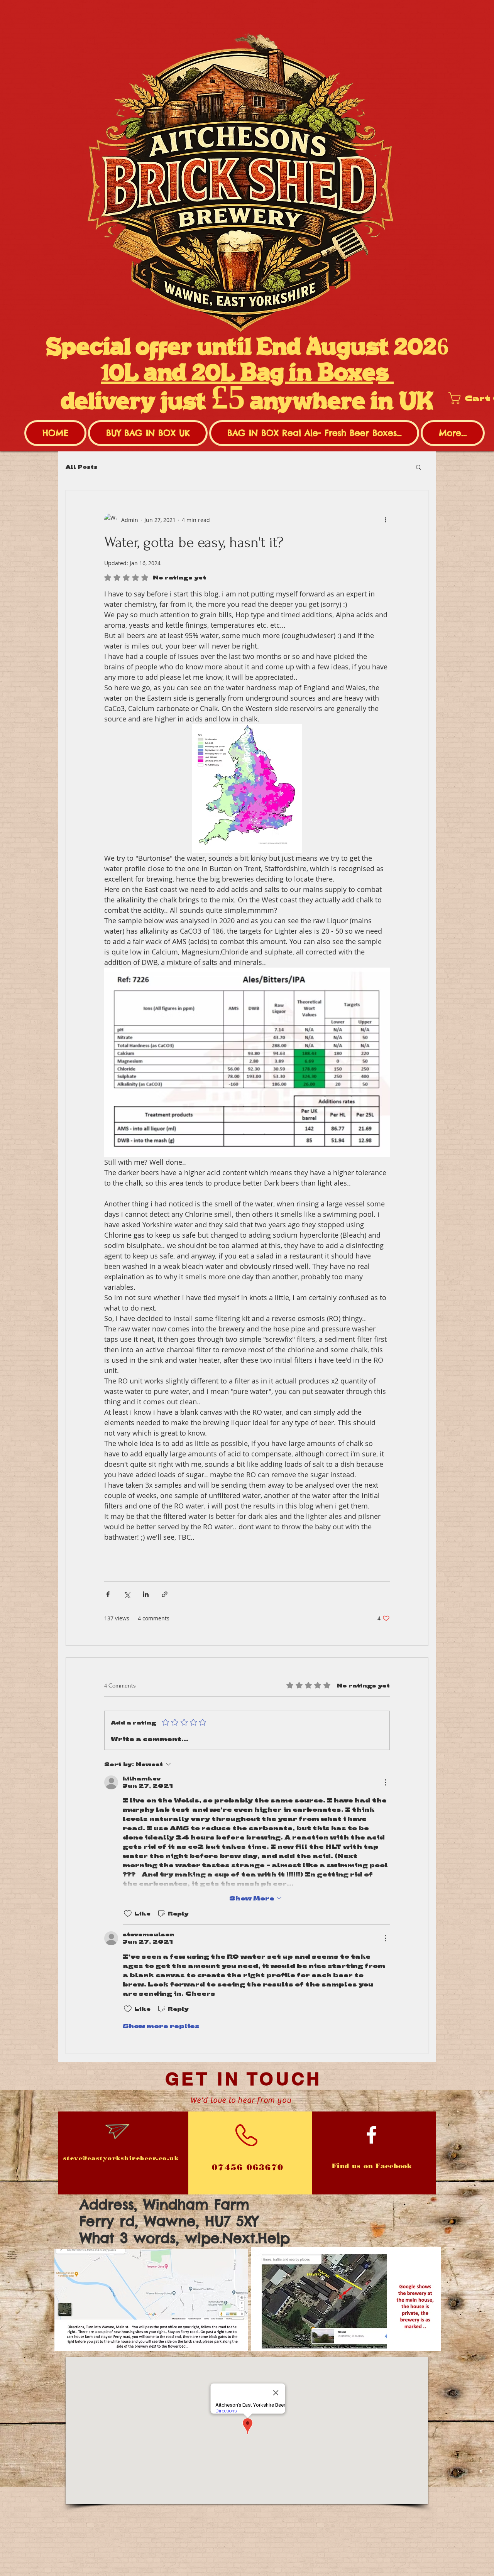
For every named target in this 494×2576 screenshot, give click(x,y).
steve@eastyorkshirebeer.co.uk (121, 2158)
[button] (419, 467)
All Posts (82, 467)
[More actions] (385, 520)
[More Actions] (385, 1782)
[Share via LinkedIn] (146, 1594)
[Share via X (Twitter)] (127, 1594)
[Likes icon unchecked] (128, 1914)
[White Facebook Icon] (371, 2135)
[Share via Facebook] (108, 1594)
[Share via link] (165, 1594)
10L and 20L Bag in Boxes (248, 374)
